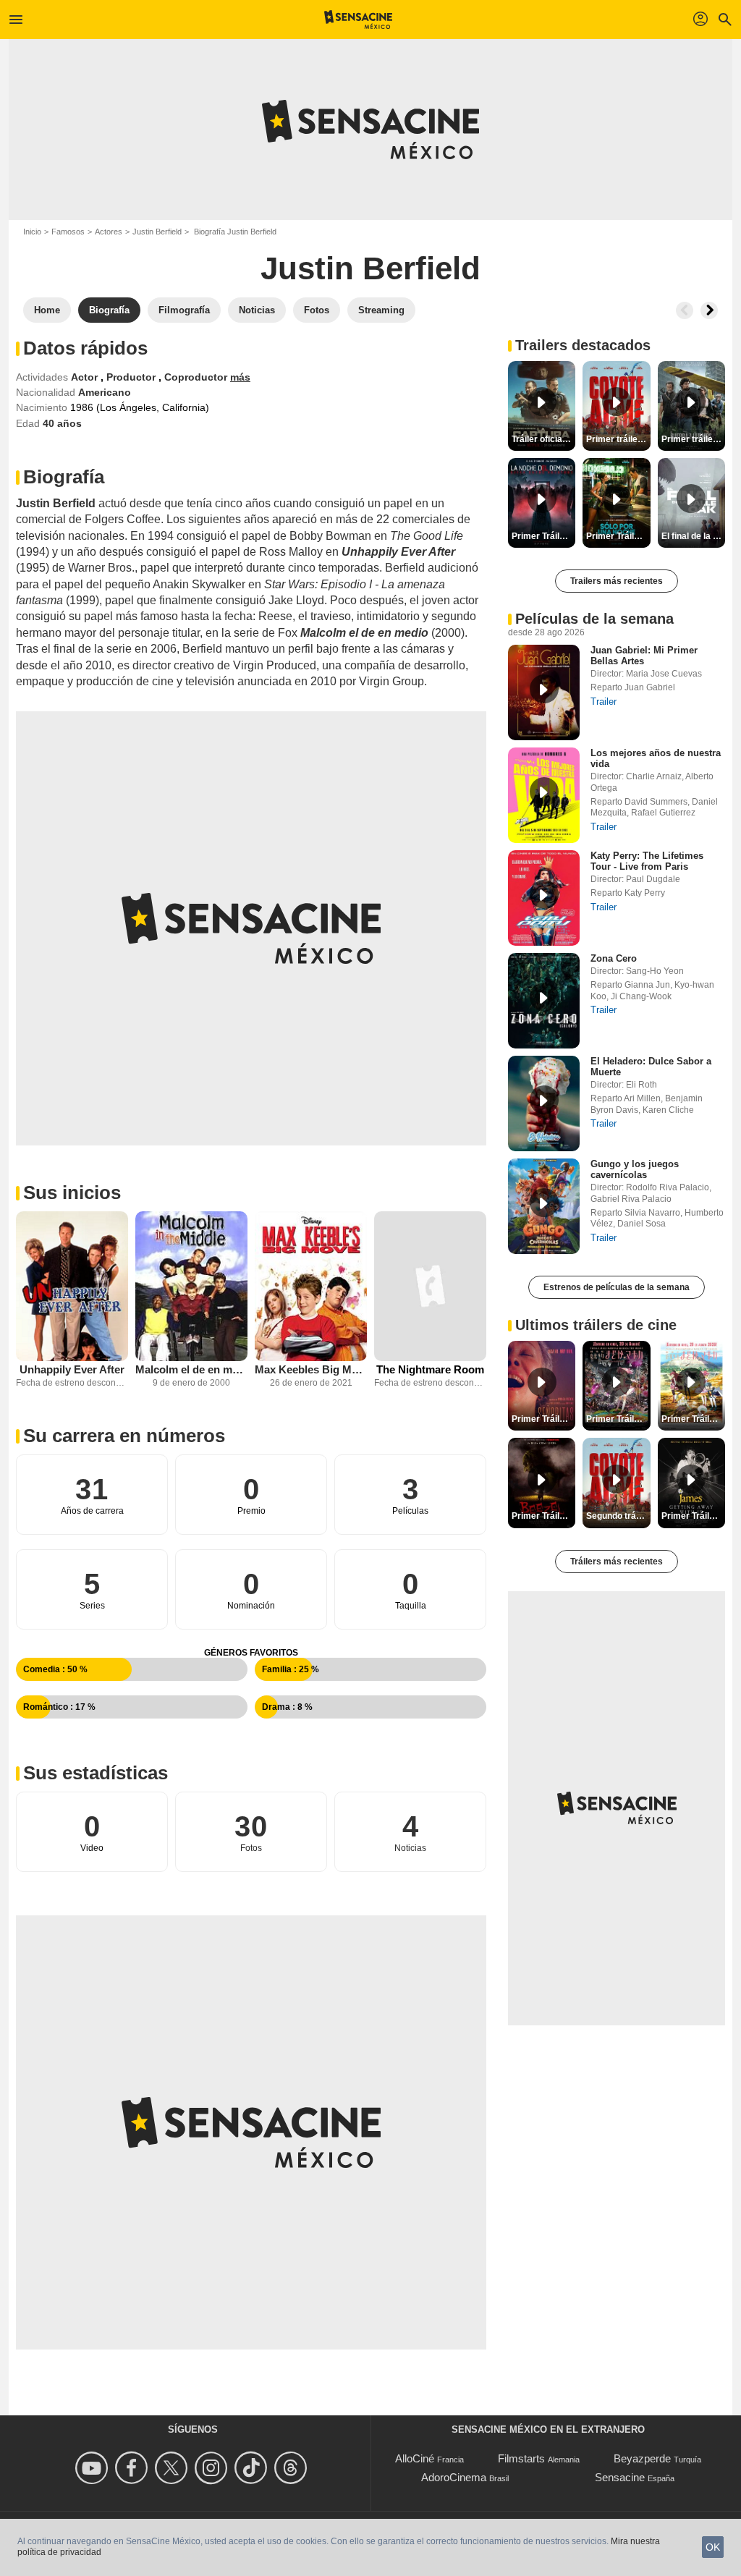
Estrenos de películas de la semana (617, 1287)
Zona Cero (614, 958)
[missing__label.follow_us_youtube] (94, 2468)
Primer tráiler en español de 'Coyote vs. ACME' (618, 439)
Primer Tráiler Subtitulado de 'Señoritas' (543, 1419)
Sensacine (620, 2477)
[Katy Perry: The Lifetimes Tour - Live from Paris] (544, 898)
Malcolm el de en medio (191, 1369)
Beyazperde (642, 2458)
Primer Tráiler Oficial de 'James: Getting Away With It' (693, 1516)
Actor (86, 377)
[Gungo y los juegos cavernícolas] (544, 1206)
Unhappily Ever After (72, 1369)
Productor (132, 377)
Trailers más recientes (617, 581)
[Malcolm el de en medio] (191, 1286)
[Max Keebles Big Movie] (311, 1286)
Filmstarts (521, 2458)
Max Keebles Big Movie (311, 1369)
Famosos (68, 232)
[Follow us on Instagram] (213, 2468)
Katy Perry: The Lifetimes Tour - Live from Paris (647, 861)
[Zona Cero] (544, 1001)
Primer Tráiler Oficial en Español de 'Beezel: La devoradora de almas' (543, 1516)
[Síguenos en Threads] (293, 2468)
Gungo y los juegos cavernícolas (635, 1169)
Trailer (604, 702)
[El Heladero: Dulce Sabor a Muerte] (544, 1103)
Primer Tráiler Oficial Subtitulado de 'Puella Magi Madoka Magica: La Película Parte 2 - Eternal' (618, 1419)
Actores (109, 232)
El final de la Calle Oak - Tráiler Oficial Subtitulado (693, 536)
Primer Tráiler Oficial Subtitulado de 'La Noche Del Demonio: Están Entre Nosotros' (543, 536)
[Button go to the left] (685, 310)
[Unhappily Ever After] (72, 1286)
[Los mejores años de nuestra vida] (544, 795)
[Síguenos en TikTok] (253, 2468)
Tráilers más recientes (617, 1562)
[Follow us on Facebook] (134, 2468)
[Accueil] (359, 20)
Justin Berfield (157, 232)
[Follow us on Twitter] (173, 2468)
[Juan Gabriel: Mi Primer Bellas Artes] (544, 692)
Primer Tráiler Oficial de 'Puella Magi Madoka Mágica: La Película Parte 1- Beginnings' (693, 1419)
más (240, 377)
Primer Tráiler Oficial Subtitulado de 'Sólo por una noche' (618, 536)
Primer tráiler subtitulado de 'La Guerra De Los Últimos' (693, 439)
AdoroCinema (454, 2477)
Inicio (32, 232)
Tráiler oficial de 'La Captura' (543, 439)
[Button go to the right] (709, 310)
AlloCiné (415, 2458)
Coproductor (197, 377)
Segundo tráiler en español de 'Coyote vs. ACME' (618, 1516)
